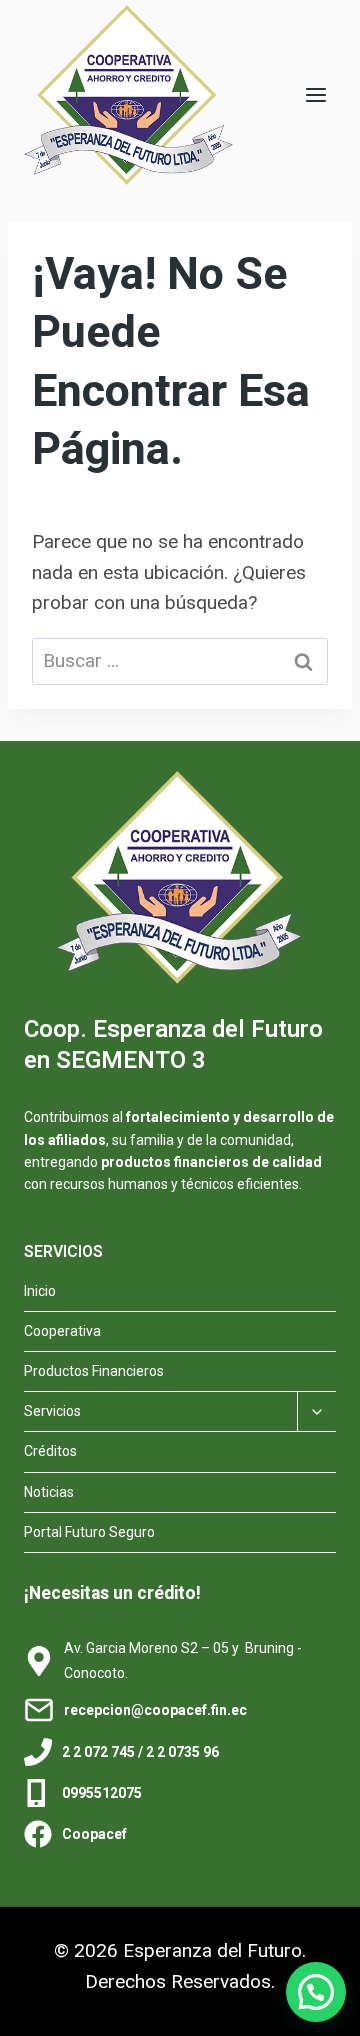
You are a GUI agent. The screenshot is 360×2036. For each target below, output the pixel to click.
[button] (316, 1992)
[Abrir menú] (315, 94)
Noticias (49, 1492)
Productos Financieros (94, 1371)
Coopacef (94, 1834)
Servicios (52, 1411)
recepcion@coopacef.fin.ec (155, 1710)
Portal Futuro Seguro (89, 1532)
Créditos (50, 1451)
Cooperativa (62, 1331)
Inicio (40, 1291)
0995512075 (102, 1793)
